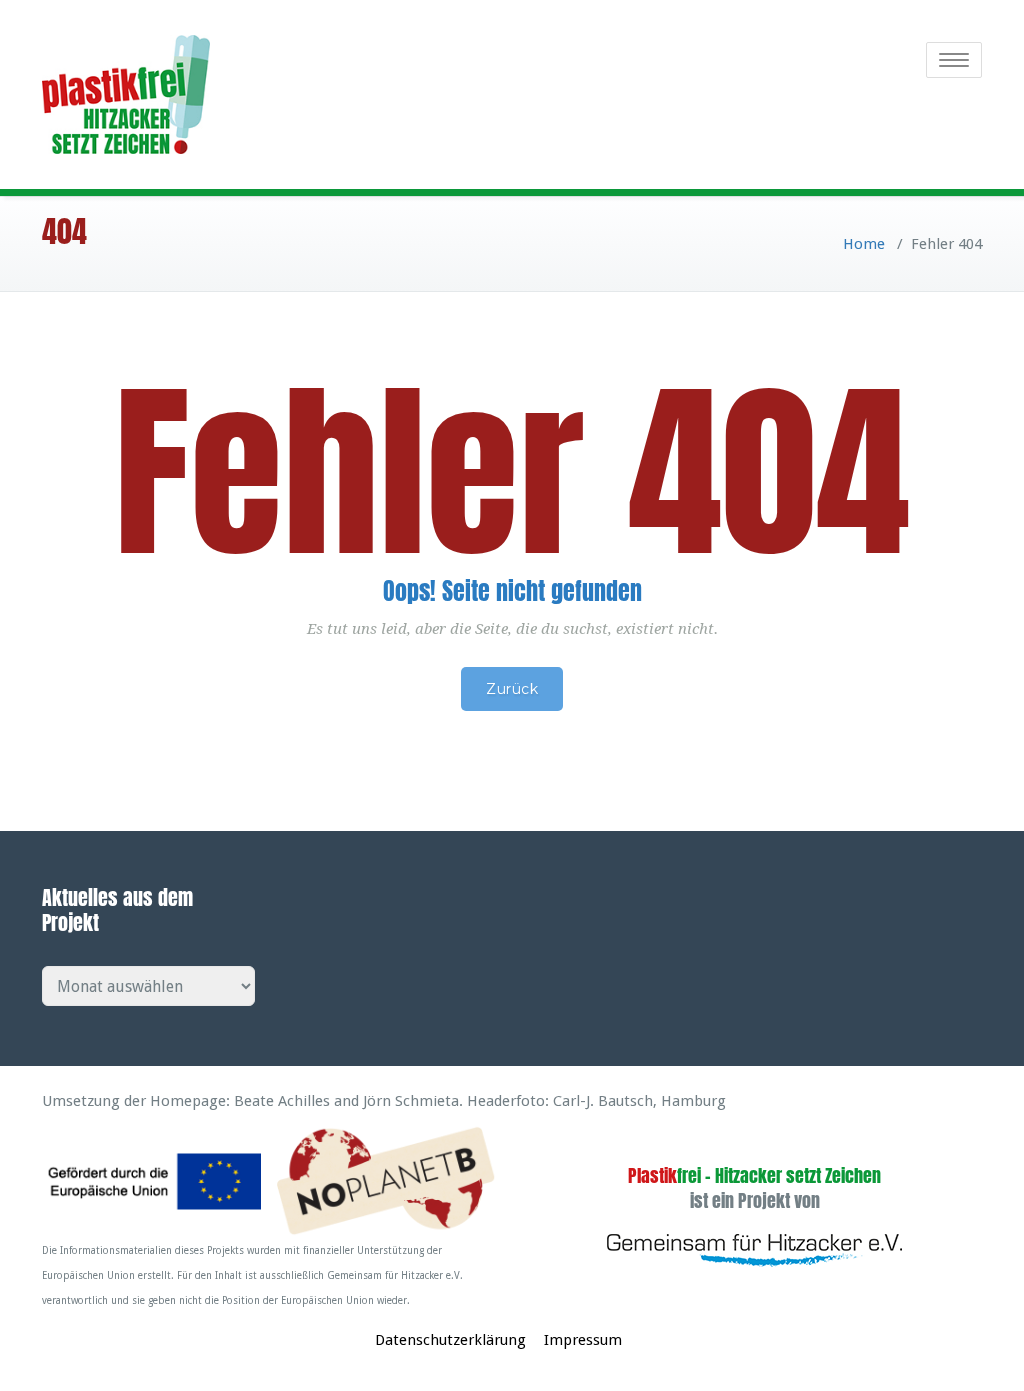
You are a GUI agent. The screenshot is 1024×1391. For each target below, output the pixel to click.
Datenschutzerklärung (450, 1340)
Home (864, 244)
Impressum (583, 1340)
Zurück (512, 689)
